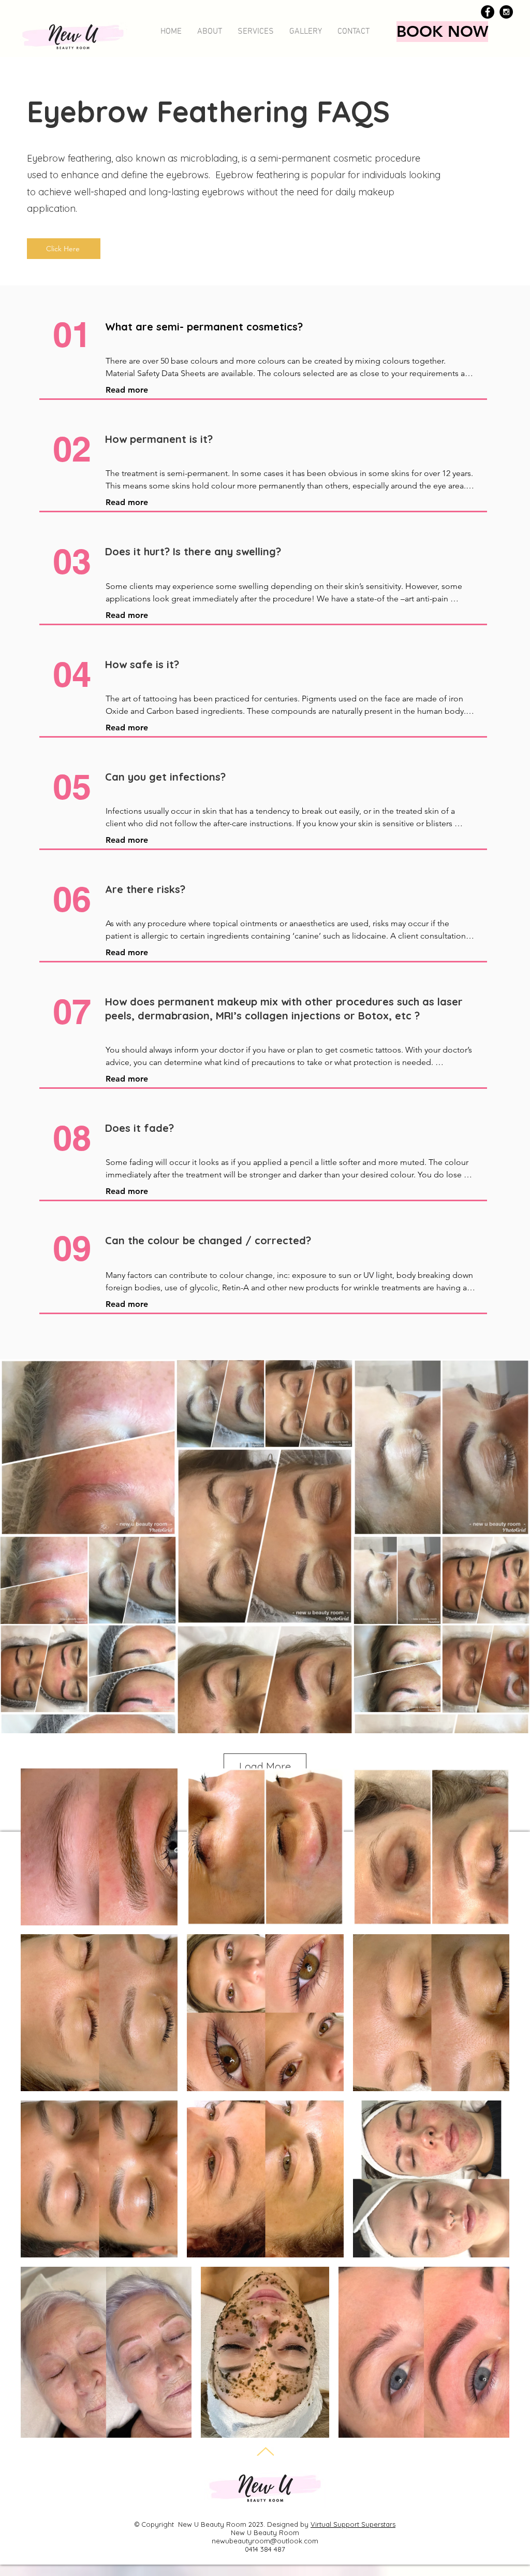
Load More (265, 1767)
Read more (127, 390)
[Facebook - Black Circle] (488, 12)
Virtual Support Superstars (353, 2524)
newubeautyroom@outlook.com (265, 2541)
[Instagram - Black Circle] (506, 12)
